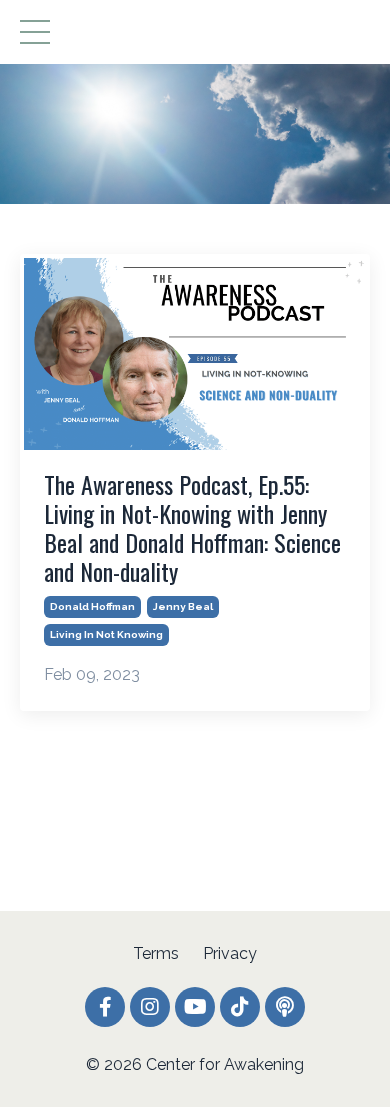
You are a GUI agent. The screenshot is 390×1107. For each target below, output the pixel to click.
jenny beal (183, 606)
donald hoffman (92, 606)
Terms (156, 953)
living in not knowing (106, 634)
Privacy (230, 953)
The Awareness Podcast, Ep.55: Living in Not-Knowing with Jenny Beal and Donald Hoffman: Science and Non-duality (192, 527)
